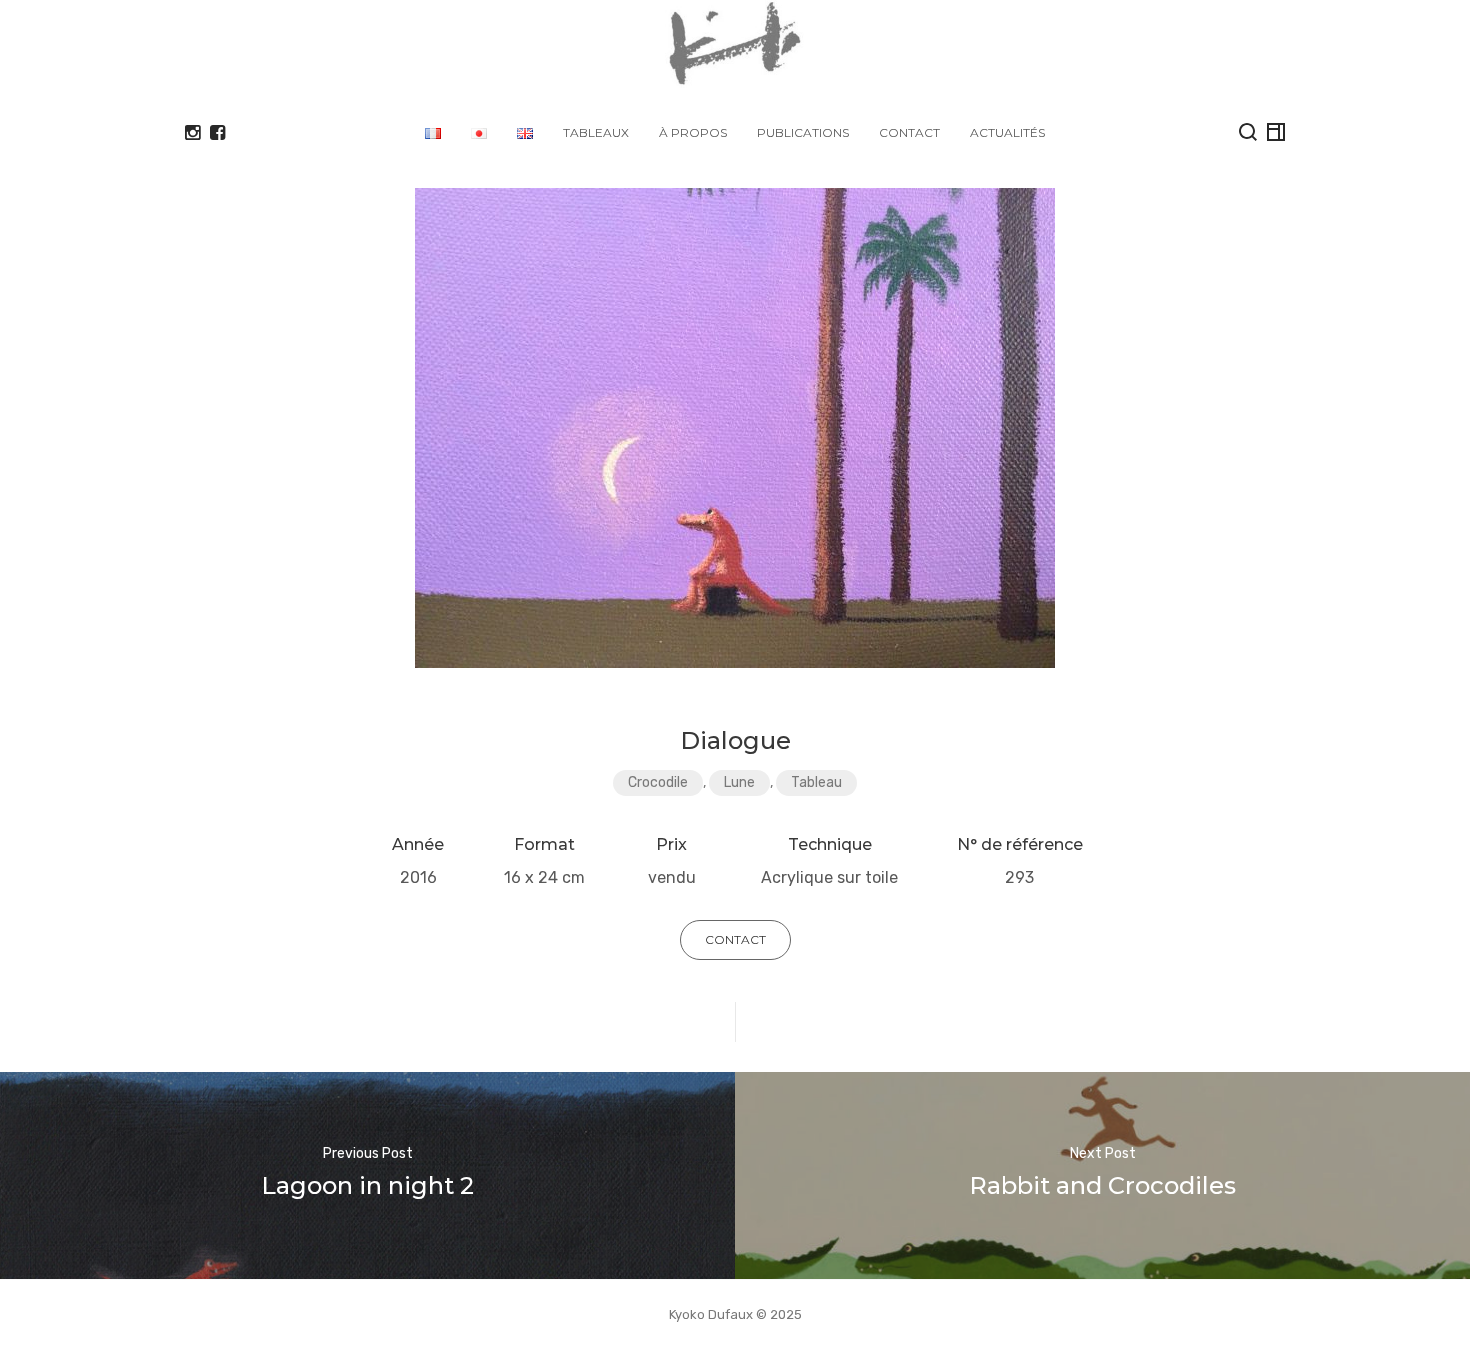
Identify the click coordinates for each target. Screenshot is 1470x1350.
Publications (803, 132)
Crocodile (658, 782)
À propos (693, 132)
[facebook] (217, 133)
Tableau (816, 782)
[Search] (1248, 132)
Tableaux (596, 132)
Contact (909, 132)
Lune (739, 782)
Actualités (1007, 132)
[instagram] (192, 133)
